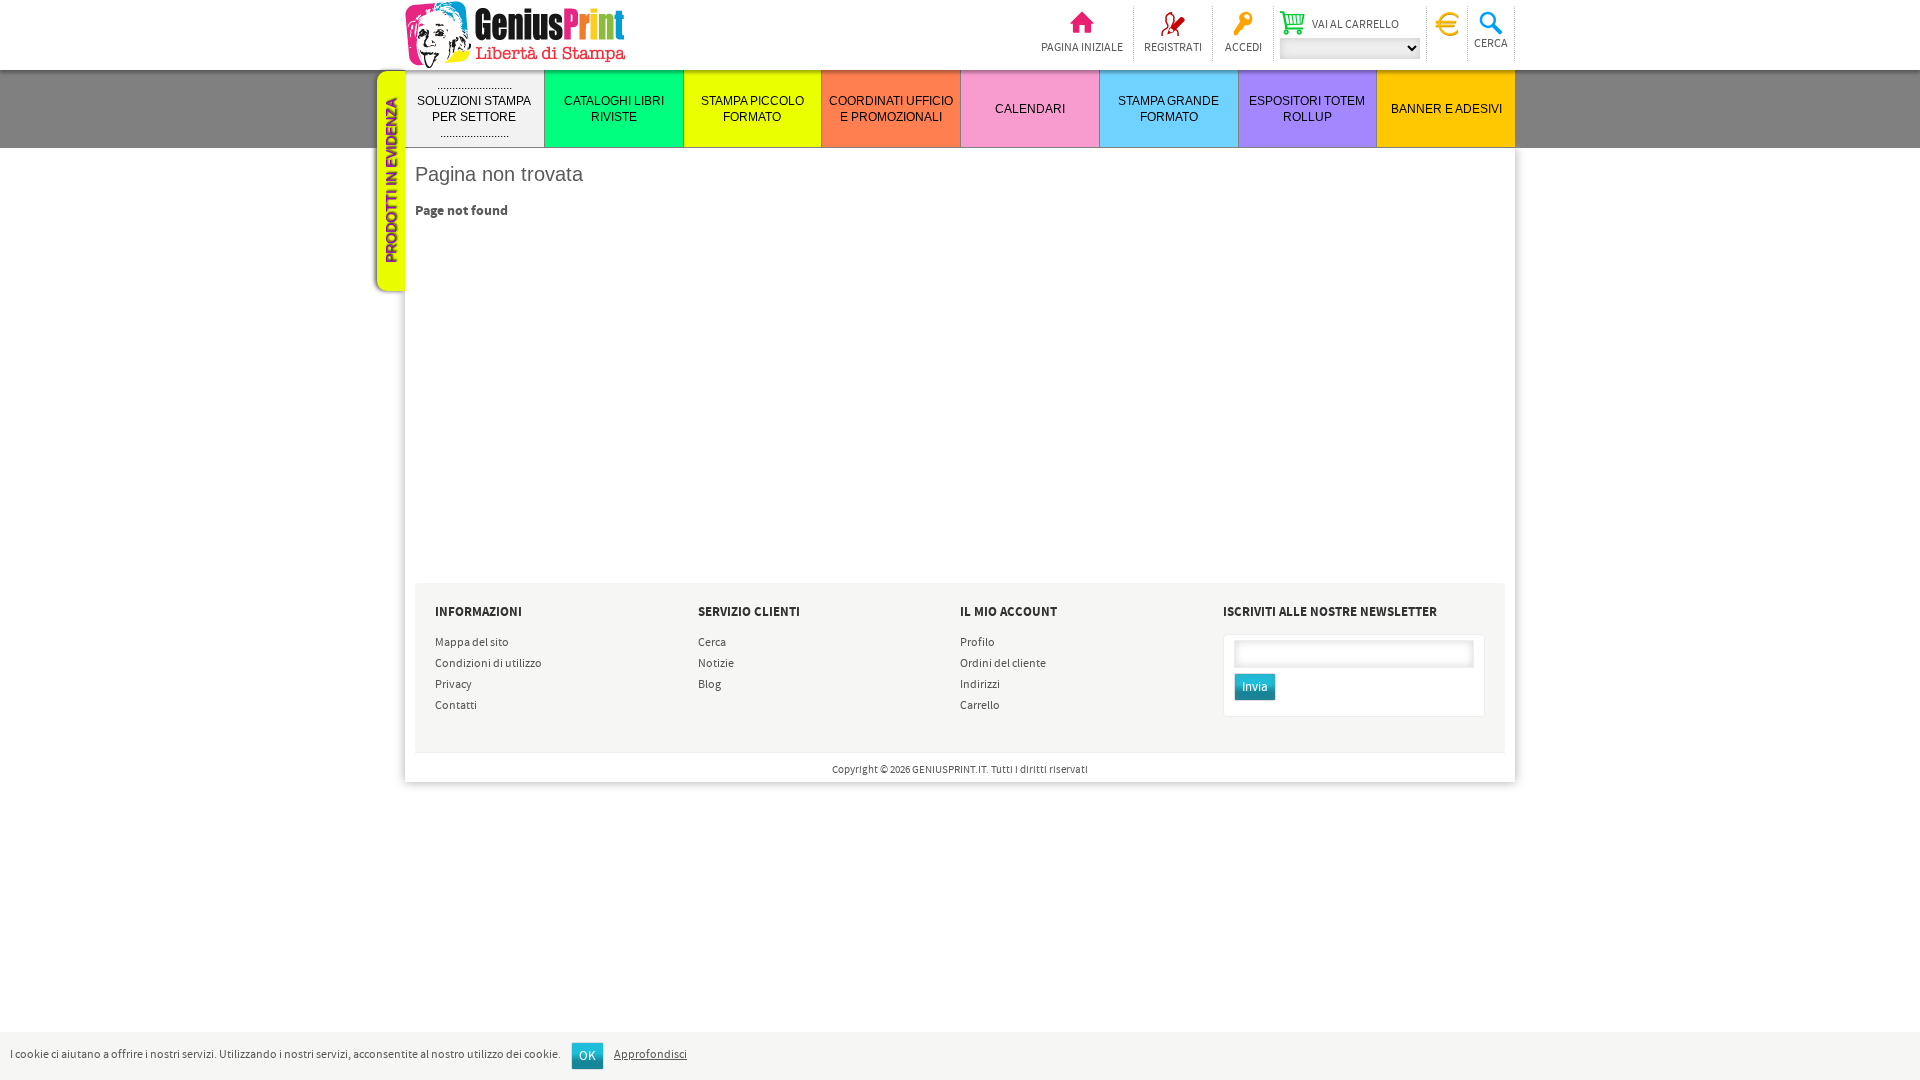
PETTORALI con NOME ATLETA (514, 971)
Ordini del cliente (1003, 664)
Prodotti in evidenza (391, 181)
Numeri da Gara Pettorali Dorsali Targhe (503, 904)
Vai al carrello (1355, 25)
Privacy (453, 685)
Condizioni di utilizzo (488, 664)
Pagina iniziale (1082, 48)
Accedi (1243, 48)
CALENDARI (1030, 109)
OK (587, 1056)
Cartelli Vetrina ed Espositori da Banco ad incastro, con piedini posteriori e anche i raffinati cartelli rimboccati (514, 798)
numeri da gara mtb (498, 988)
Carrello (980, 706)
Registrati (1173, 48)
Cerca (712, 643)
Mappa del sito (472, 643)
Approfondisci (650, 1055)
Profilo (977, 643)
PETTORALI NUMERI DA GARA (500, 948)
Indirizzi (980, 685)
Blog (709, 685)
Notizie (716, 664)
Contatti (456, 706)
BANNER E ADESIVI (1446, 109)
